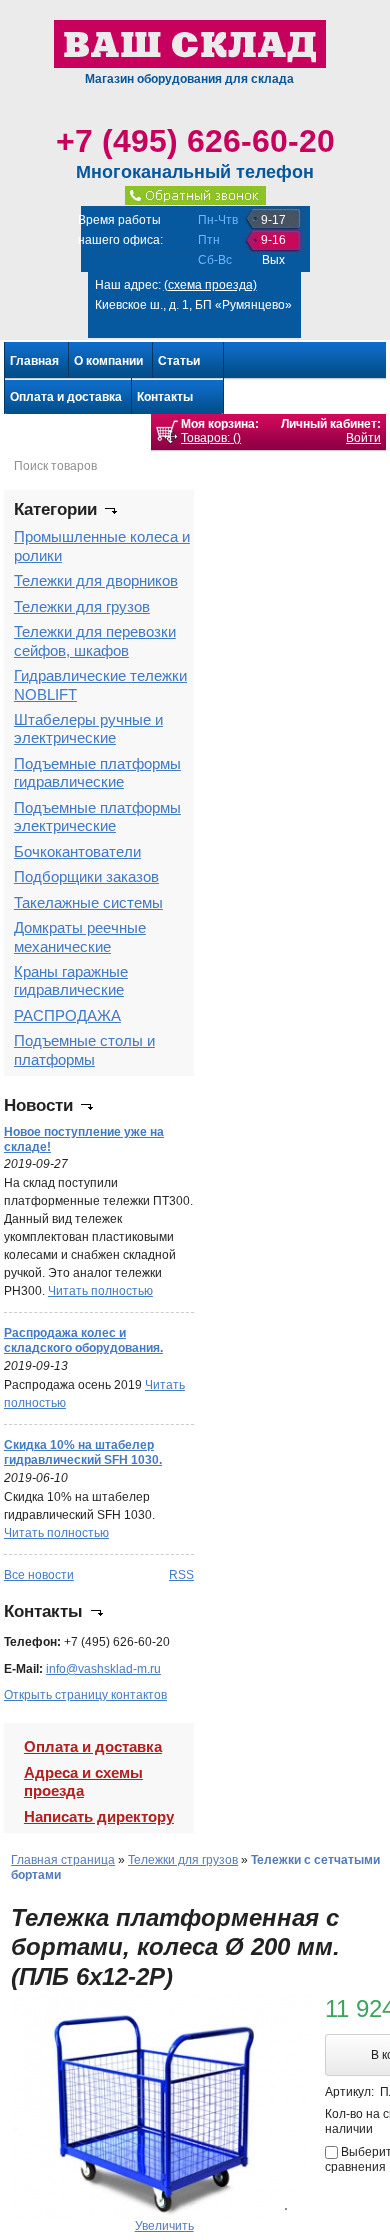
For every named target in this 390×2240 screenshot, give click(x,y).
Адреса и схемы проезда (83, 1781)
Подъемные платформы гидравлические (97, 772)
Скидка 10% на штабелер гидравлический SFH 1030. (83, 1452)
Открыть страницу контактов (85, 1695)
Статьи (179, 361)
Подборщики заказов (86, 876)
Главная (34, 361)
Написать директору (99, 1816)
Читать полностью (100, 1291)
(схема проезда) (210, 285)
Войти (363, 438)
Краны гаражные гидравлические (71, 980)
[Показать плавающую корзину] (167, 432)
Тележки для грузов (82, 606)
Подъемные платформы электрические (97, 816)
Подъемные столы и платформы (84, 1049)
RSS (181, 1575)
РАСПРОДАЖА (67, 1015)
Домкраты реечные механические (80, 936)
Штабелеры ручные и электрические (88, 728)
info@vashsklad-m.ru (103, 1669)
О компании (108, 361)
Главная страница (63, 1860)
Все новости (39, 1575)
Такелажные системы (88, 902)
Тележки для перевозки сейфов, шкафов (95, 640)
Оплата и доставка (66, 397)
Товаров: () (211, 438)
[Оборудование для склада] (190, 43)
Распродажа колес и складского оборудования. (83, 1340)
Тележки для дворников (96, 580)
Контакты (165, 397)
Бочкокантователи (77, 851)
